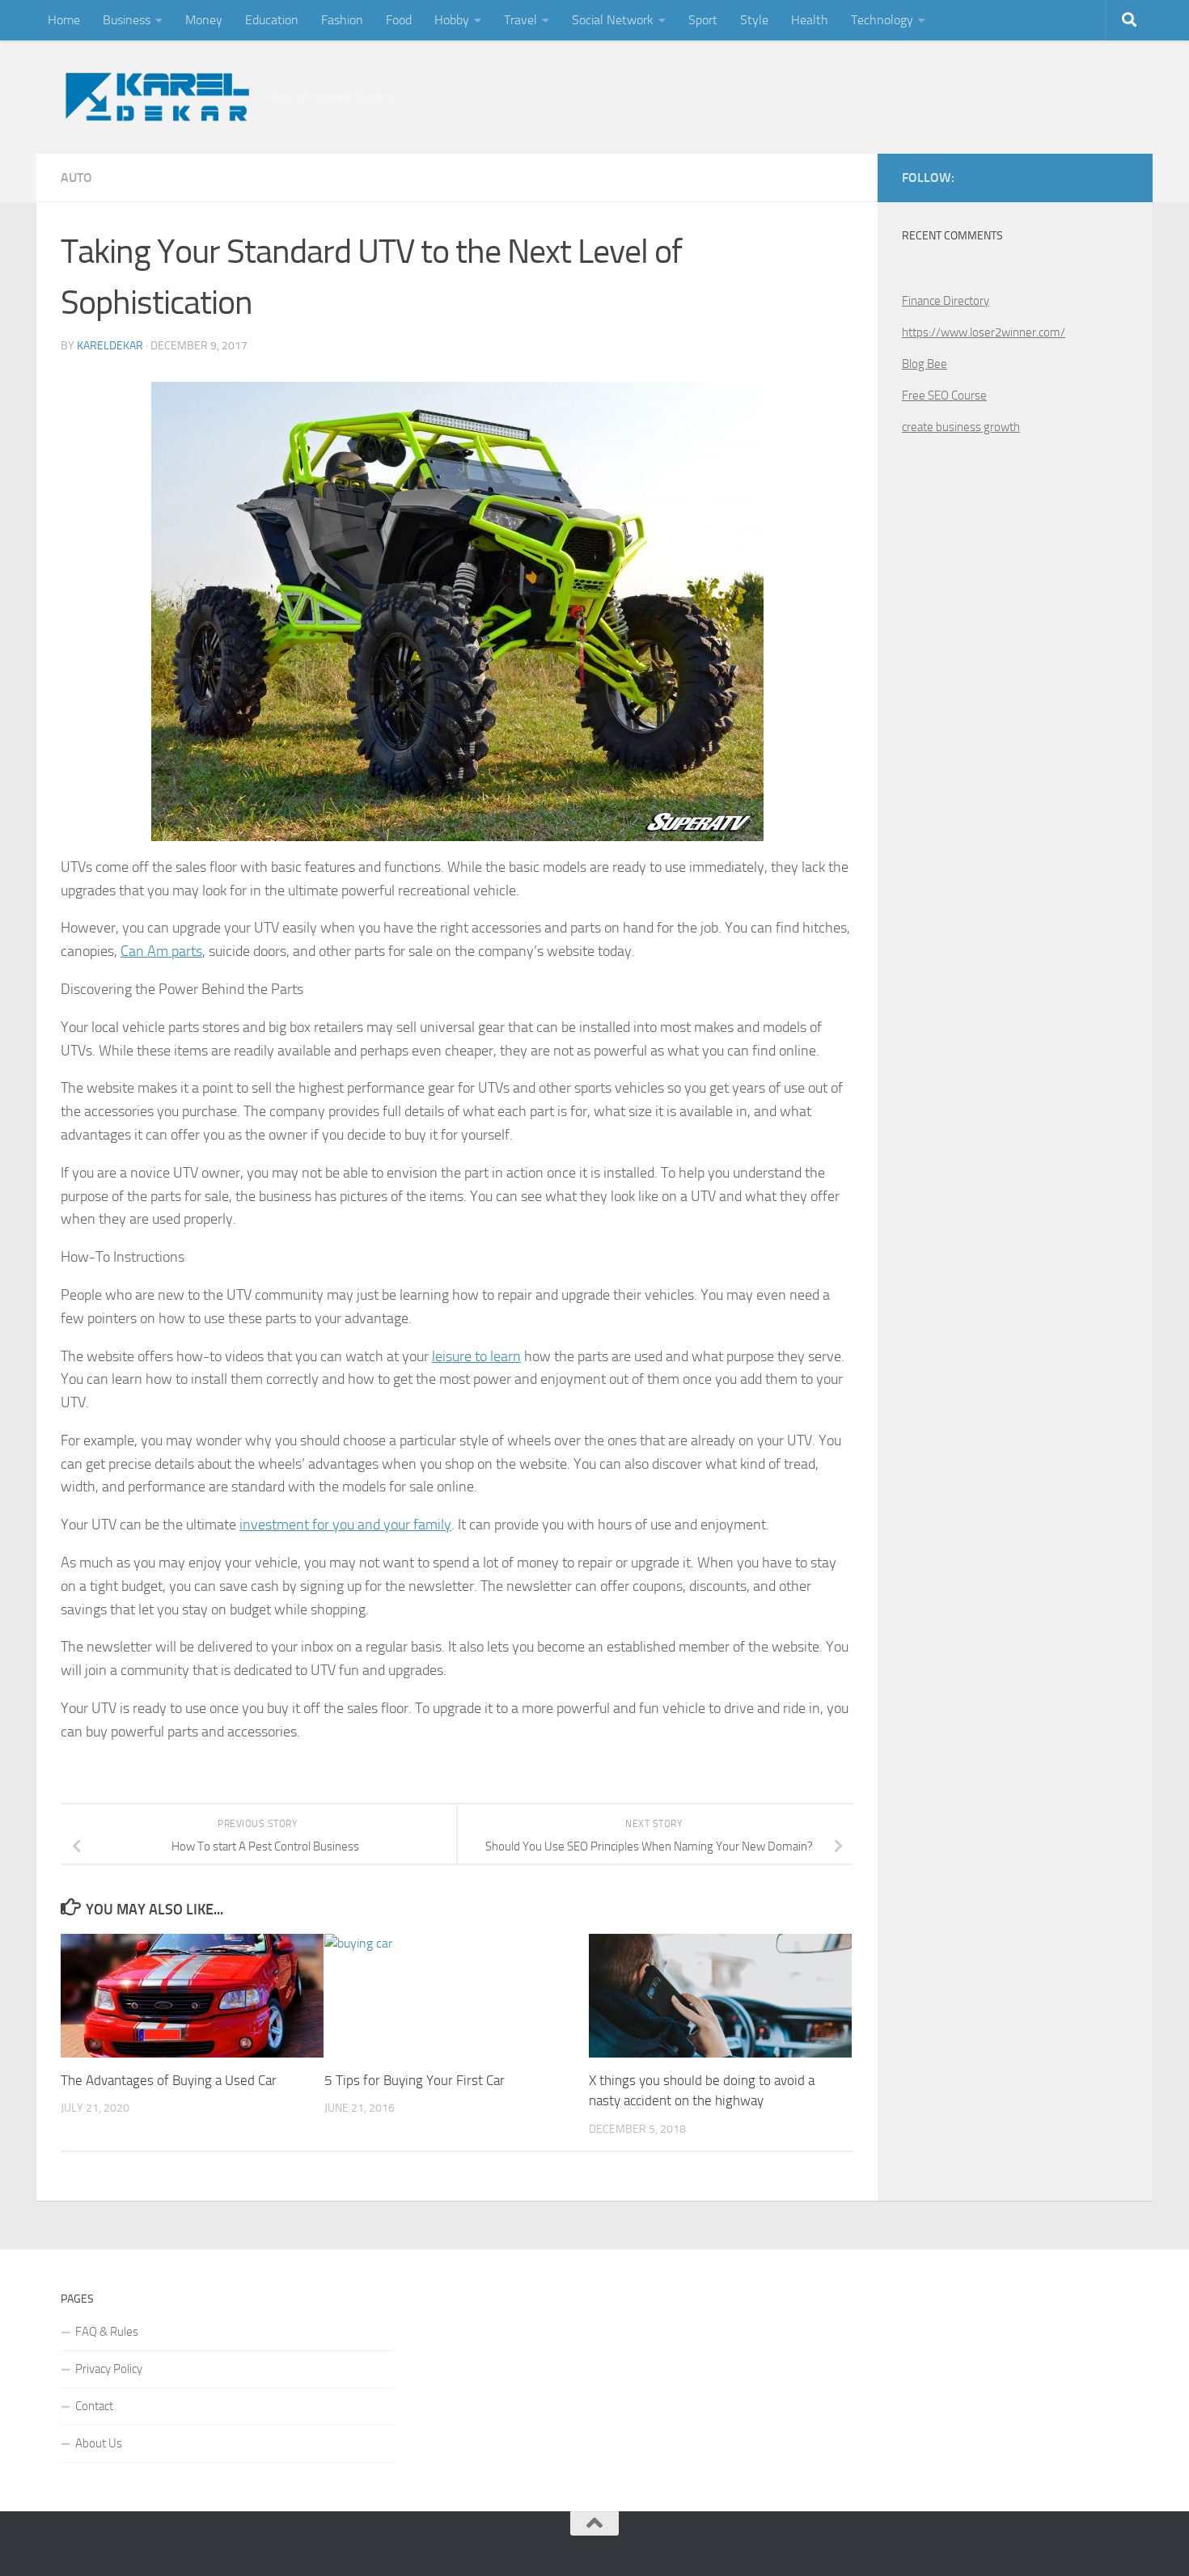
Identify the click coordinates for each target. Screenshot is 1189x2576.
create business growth (961, 427)
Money (204, 20)
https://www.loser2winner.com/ (984, 332)
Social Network (613, 20)
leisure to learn (476, 1356)
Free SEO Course (944, 395)
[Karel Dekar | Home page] (155, 97)
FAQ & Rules (107, 2332)
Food (399, 20)
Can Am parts (161, 951)
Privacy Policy (109, 2369)
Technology (882, 20)
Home (64, 20)
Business (127, 20)
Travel (520, 20)
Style (754, 20)
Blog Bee (925, 364)
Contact (94, 2406)
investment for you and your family (345, 1525)
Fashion (342, 20)
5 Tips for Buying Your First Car (415, 2080)
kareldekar (110, 346)
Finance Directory (946, 301)
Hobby (452, 20)
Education (272, 20)
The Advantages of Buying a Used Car (169, 2080)
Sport (703, 20)
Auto (76, 178)
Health (810, 20)
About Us (99, 2443)
